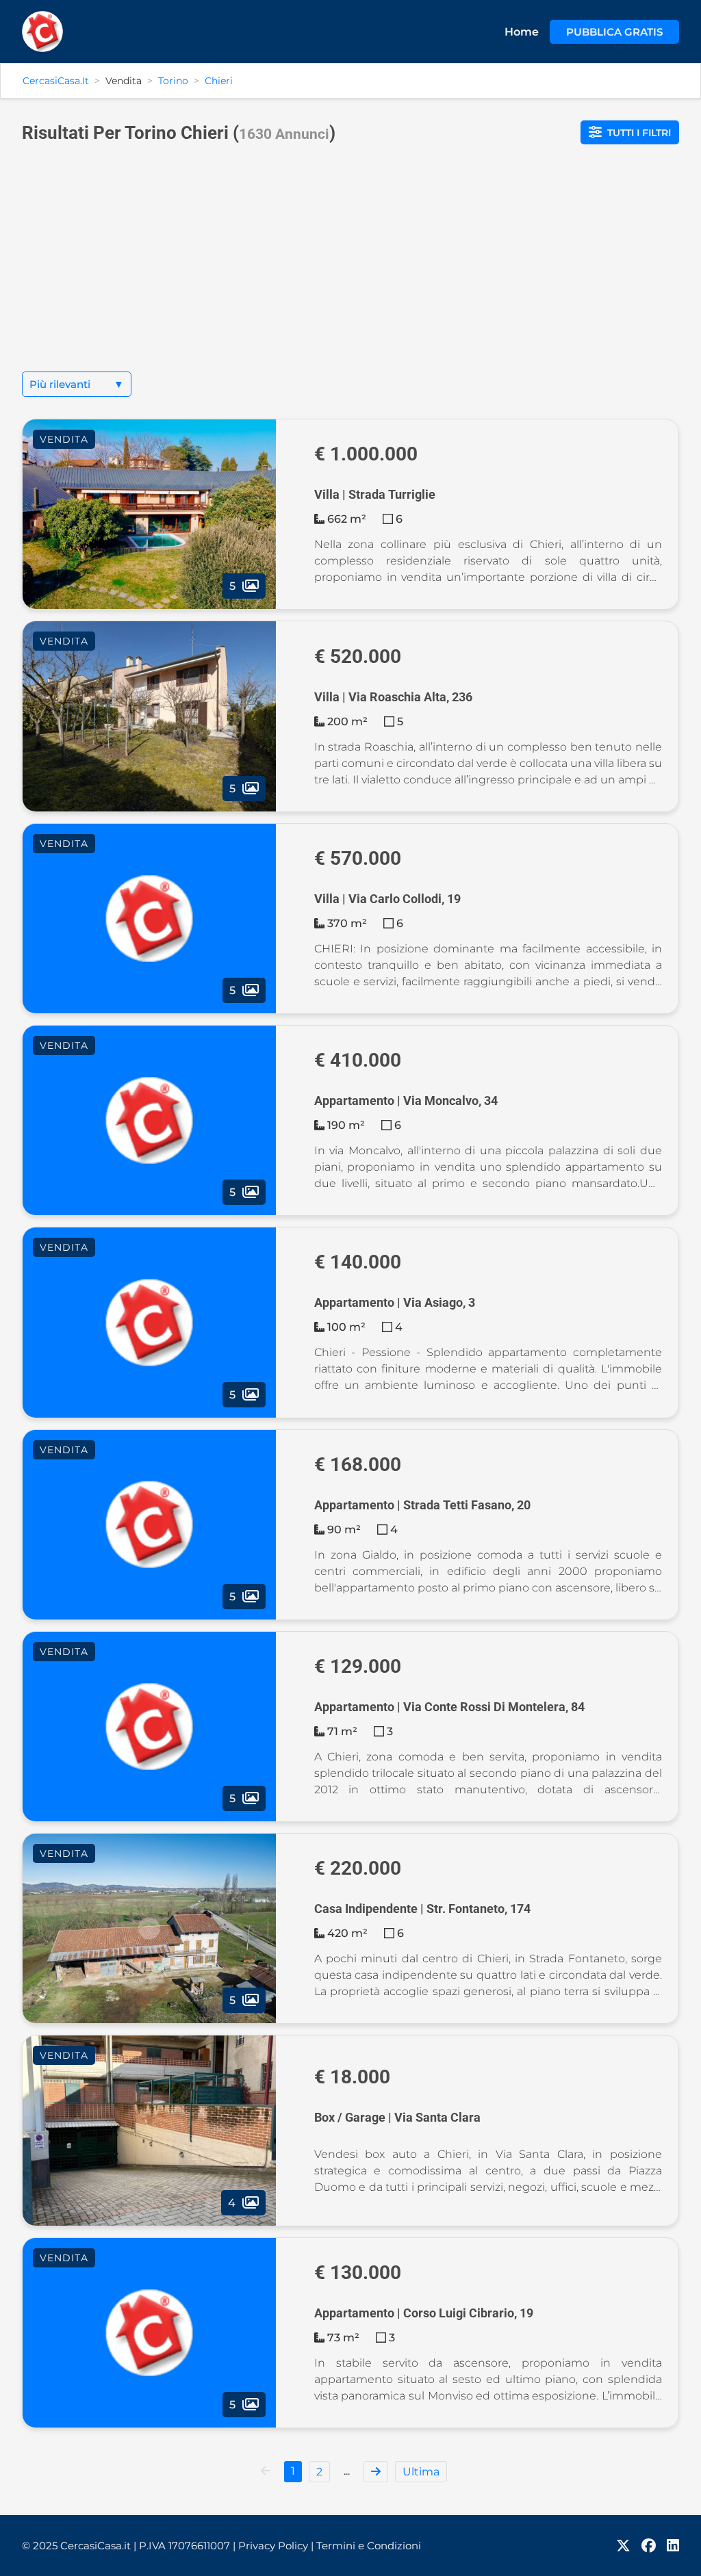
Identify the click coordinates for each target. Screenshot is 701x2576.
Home (522, 32)
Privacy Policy (276, 2546)
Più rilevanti (77, 384)
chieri (219, 81)
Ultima (421, 2472)
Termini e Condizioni (369, 2546)
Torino (173, 81)
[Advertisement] (350, 269)
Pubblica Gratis (614, 32)
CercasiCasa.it (56, 81)
